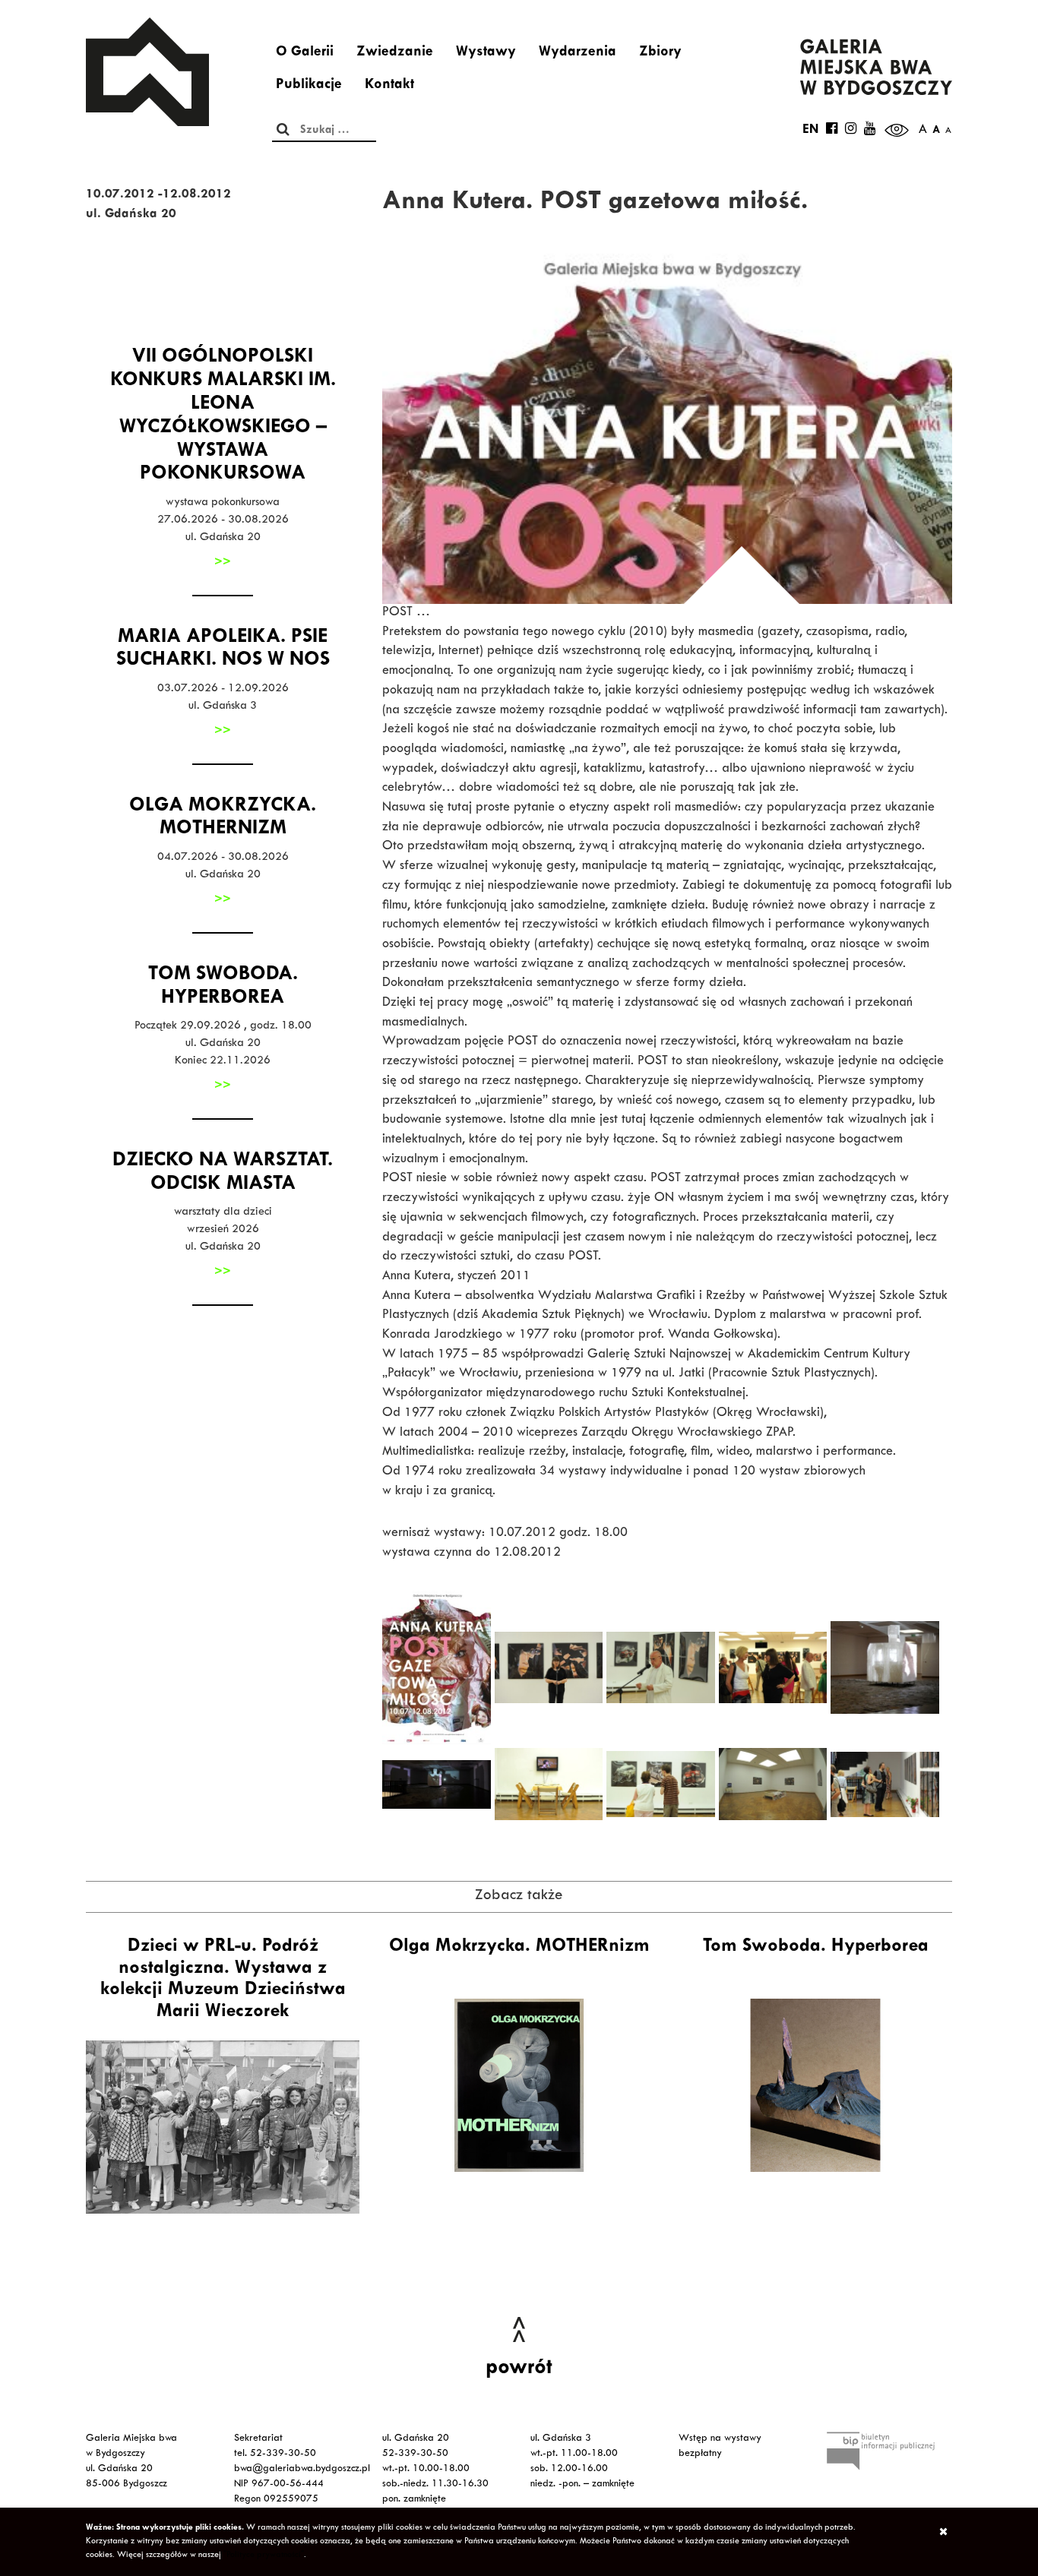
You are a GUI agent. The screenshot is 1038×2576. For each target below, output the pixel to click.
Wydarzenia (578, 53)
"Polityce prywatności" (264, 2555)
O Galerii (305, 53)
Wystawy (486, 53)
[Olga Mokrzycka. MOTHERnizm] (519, 2085)
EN (810, 131)
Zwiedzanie (395, 53)
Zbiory (660, 53)
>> (223, 563)
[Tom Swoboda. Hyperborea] (815, 2085)
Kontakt (389, 86)
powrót (519, 2369)
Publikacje (309, 86)
